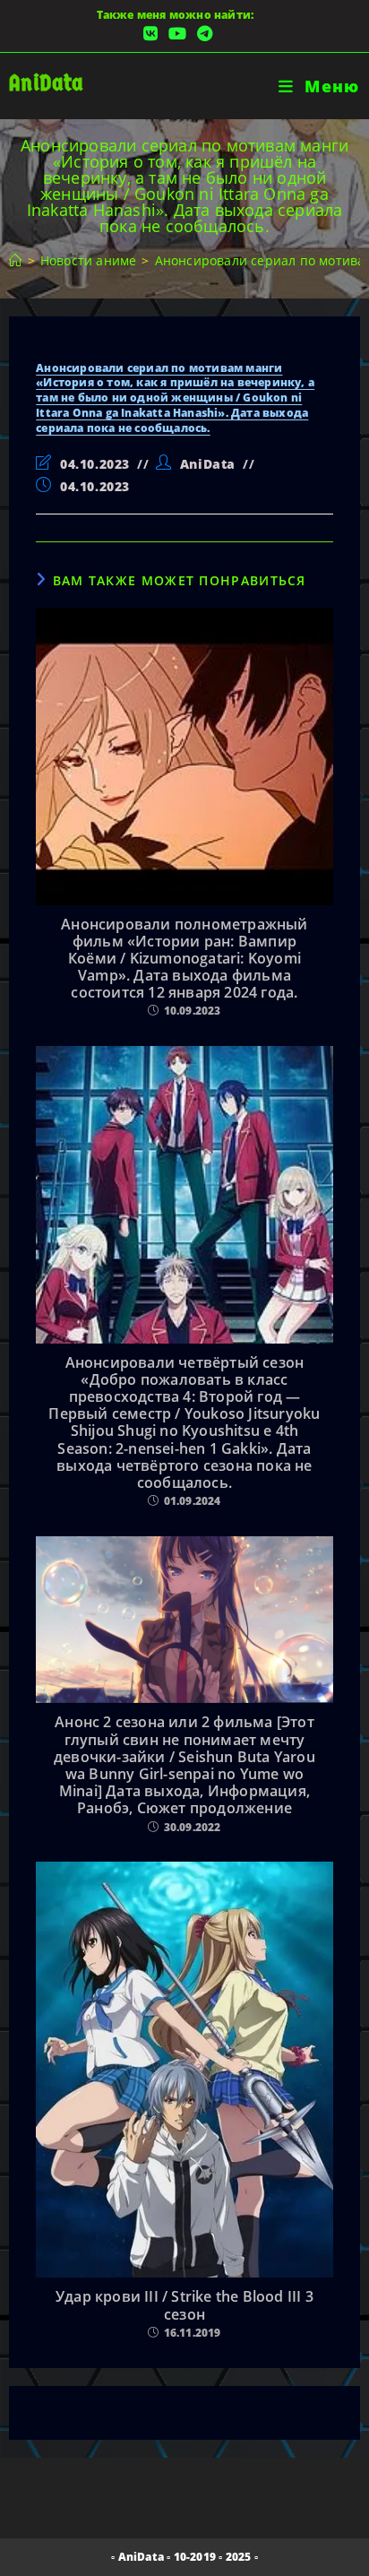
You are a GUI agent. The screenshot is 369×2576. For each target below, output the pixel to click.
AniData (46, 83)
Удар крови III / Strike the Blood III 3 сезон (184, 2305)
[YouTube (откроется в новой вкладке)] (177, 34)
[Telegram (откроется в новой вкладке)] (202, 34)
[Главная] (15, 260)
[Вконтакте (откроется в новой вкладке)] (150, 34)
